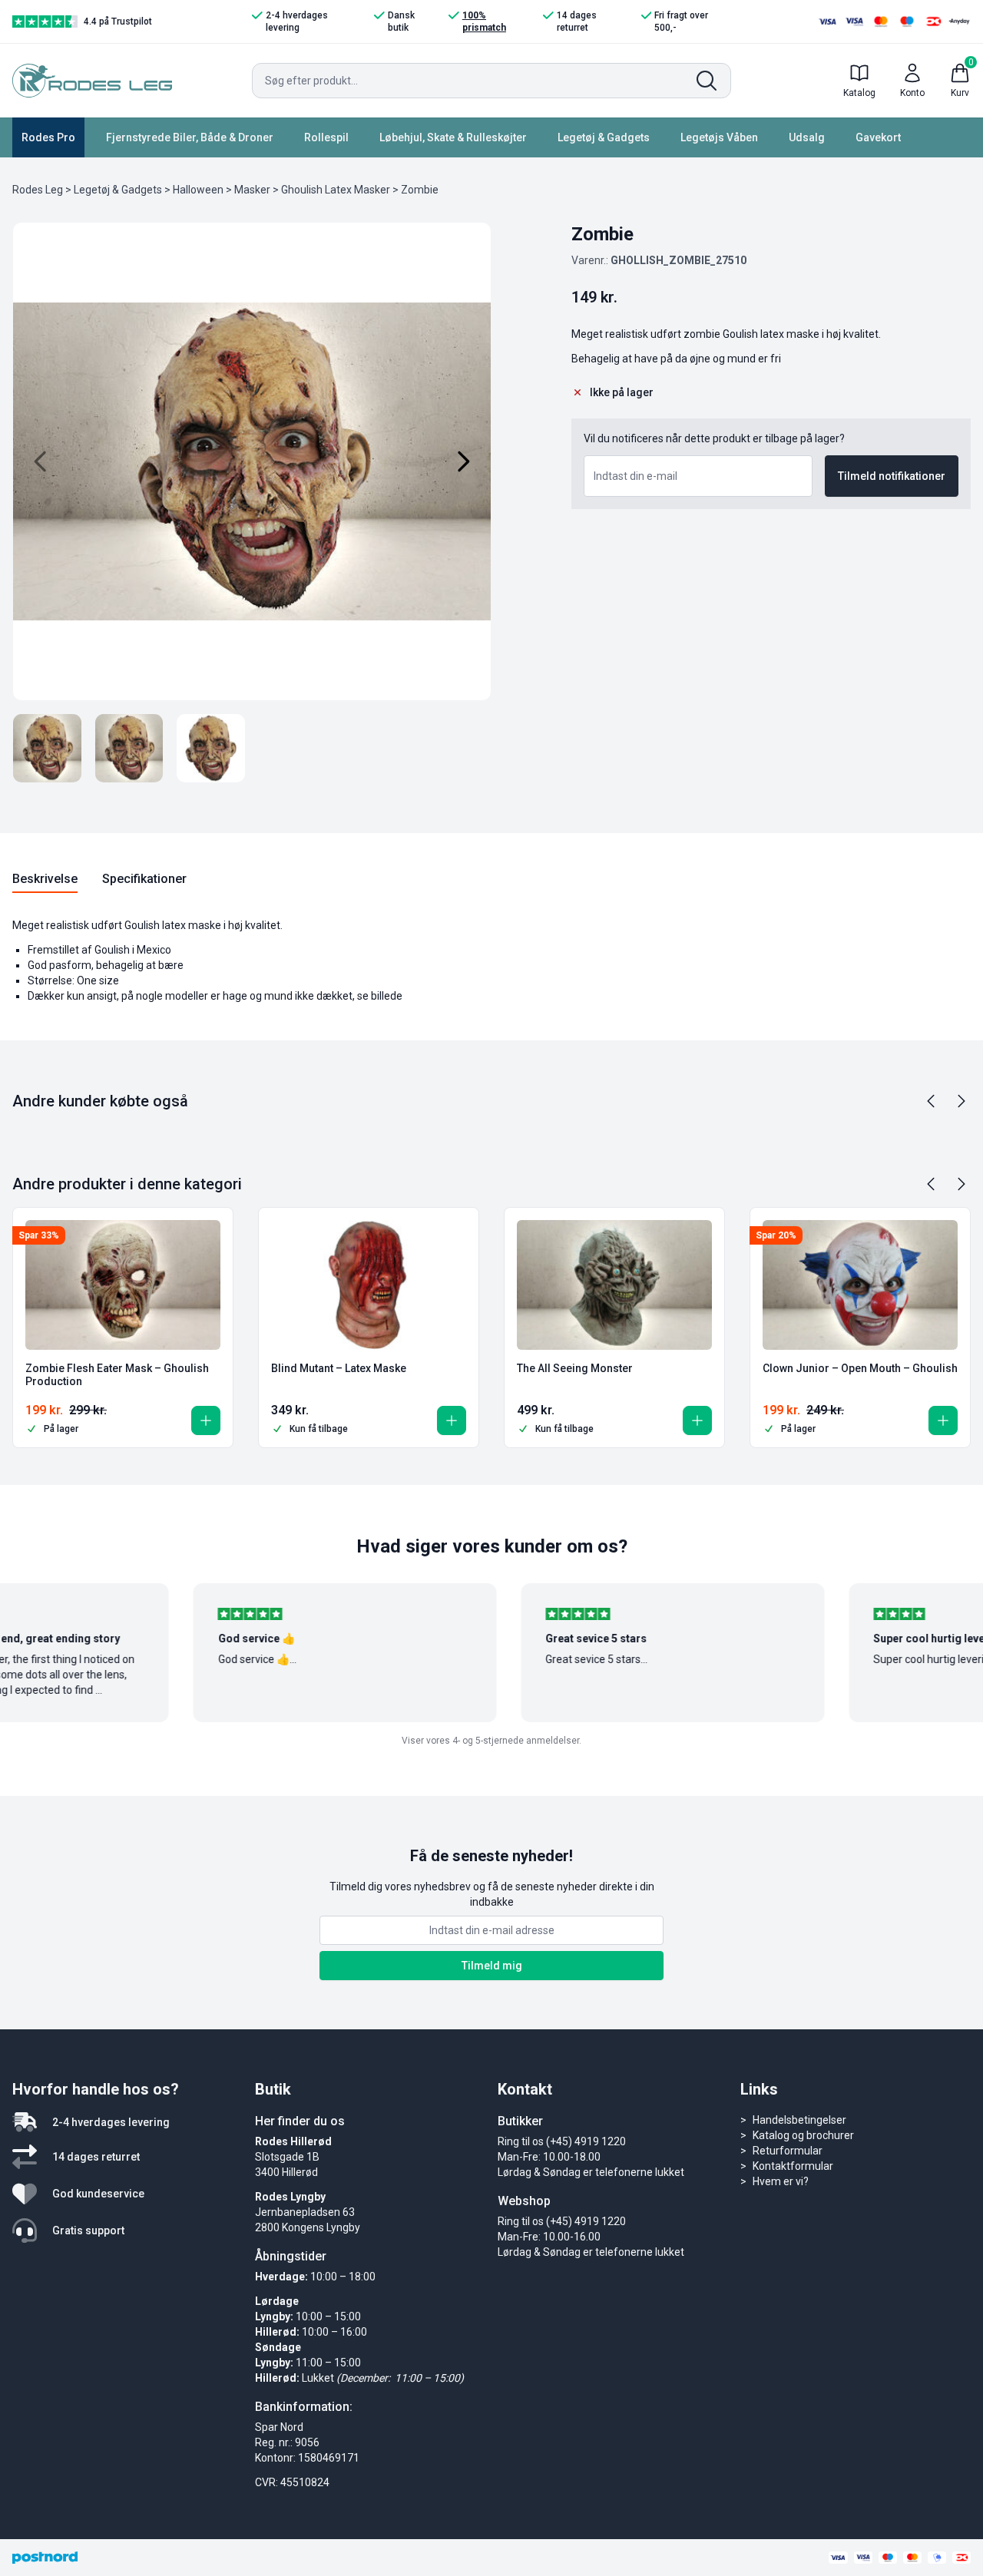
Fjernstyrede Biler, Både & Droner (190, 137)
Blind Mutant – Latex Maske (339, 1368)
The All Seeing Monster (575, 1368)
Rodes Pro (48, 137)
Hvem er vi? (781, 2181)
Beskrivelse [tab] (45, 879)
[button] (206, 1420)
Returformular (788, 2151)
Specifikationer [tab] (144, 879)
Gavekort (878, 137)
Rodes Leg (38, 190)
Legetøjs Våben (719, 137)
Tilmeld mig (492, 1966)
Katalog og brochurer (803, 2135)
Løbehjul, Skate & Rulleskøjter (453, 137)
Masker (252, 190)
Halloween (198, 190)
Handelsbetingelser (799, 2120)
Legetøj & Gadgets (604, 137)
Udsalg (807, 137)
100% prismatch (484, 21)
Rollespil (326, 137)
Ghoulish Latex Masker (336, 190)
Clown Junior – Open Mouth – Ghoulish (860, 1368)
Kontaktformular (793, 2166)
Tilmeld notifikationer (892, 476)
